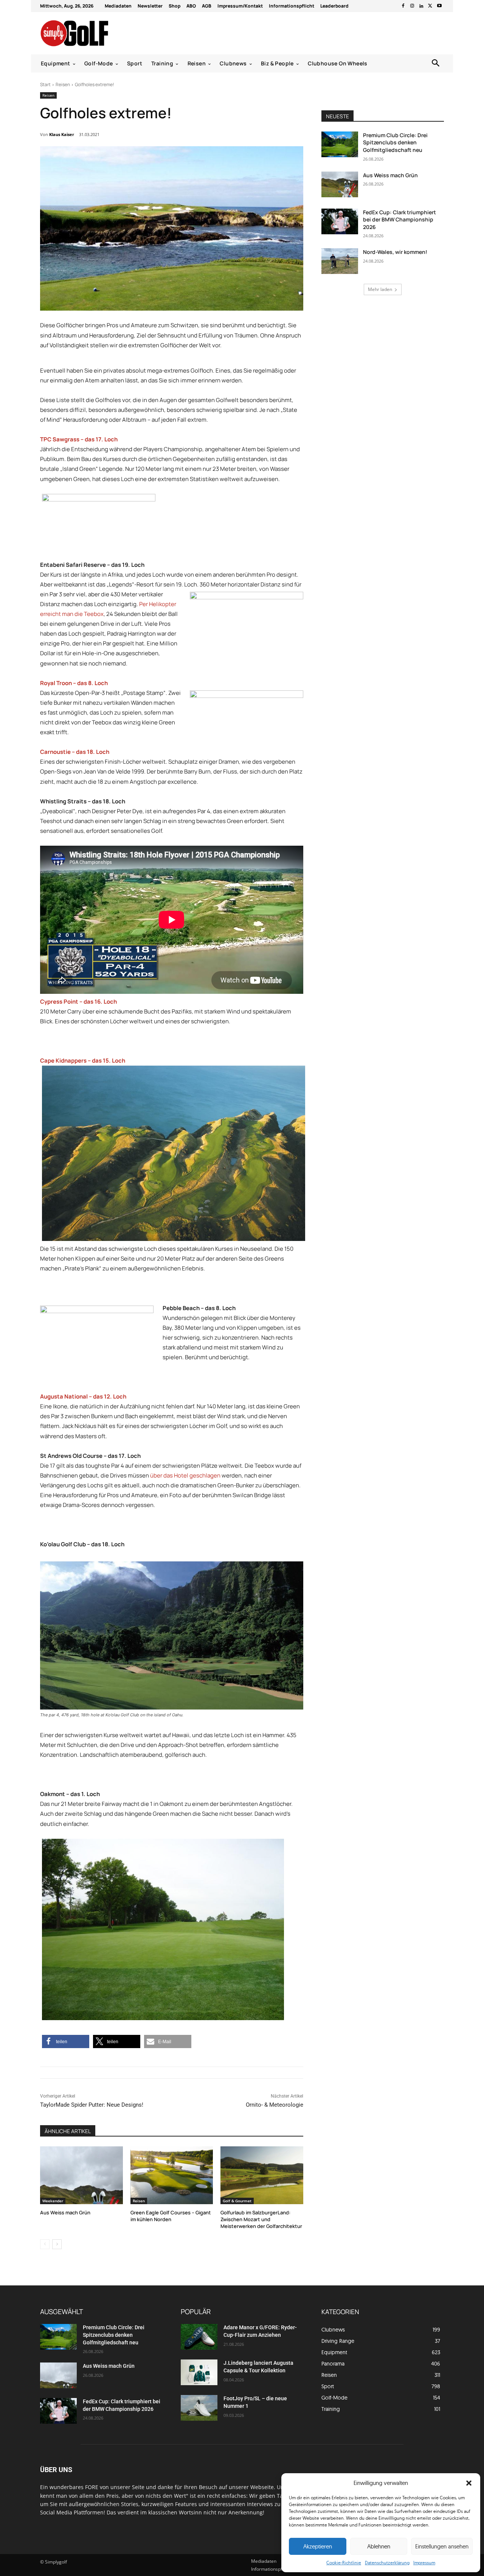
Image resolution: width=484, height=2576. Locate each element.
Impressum (424, 2563)
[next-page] (57, 2244)
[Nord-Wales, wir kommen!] (340, 261)
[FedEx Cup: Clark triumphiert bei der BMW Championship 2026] (340, 221)
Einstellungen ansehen (442, 2546)
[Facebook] (403, 6)
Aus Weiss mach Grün (65, 2212)
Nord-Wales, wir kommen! (395, 252)
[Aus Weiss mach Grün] (81, 2175)
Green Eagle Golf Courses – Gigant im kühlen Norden (171, 2216)
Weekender (53, 2201)
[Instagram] (412, 6)
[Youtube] (439, 6)
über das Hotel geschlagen (185, 1475)
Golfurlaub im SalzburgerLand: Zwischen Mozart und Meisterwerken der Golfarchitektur (261, 2219)
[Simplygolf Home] (94, 33)
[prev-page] (45, 2244)
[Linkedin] (421, 6)
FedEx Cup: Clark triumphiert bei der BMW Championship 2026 (399, 220)
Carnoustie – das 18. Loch (75, 752)
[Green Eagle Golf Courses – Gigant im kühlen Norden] (172, 2175)
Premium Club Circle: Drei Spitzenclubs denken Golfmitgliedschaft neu (395, 142)
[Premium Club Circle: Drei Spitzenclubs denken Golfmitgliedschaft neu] (340, 144)
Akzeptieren (318, 2546)
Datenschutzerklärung (387, 2563)
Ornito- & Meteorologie (275, 2105)
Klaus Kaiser (62, 134)
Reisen (63, 84)
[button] (469, 2483)
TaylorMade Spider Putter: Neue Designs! (92, 2105)
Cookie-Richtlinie (344, 2563)
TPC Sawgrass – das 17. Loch (79, 439)
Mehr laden (380, 289)
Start (45, 84)
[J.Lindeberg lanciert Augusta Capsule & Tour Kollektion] (199, 2372)
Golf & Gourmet (237, 2201)
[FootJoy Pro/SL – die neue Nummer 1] (199, 2408)
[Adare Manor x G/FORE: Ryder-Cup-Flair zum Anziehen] (199, 2337)
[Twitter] (430, 6)
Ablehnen (379, 2546)
